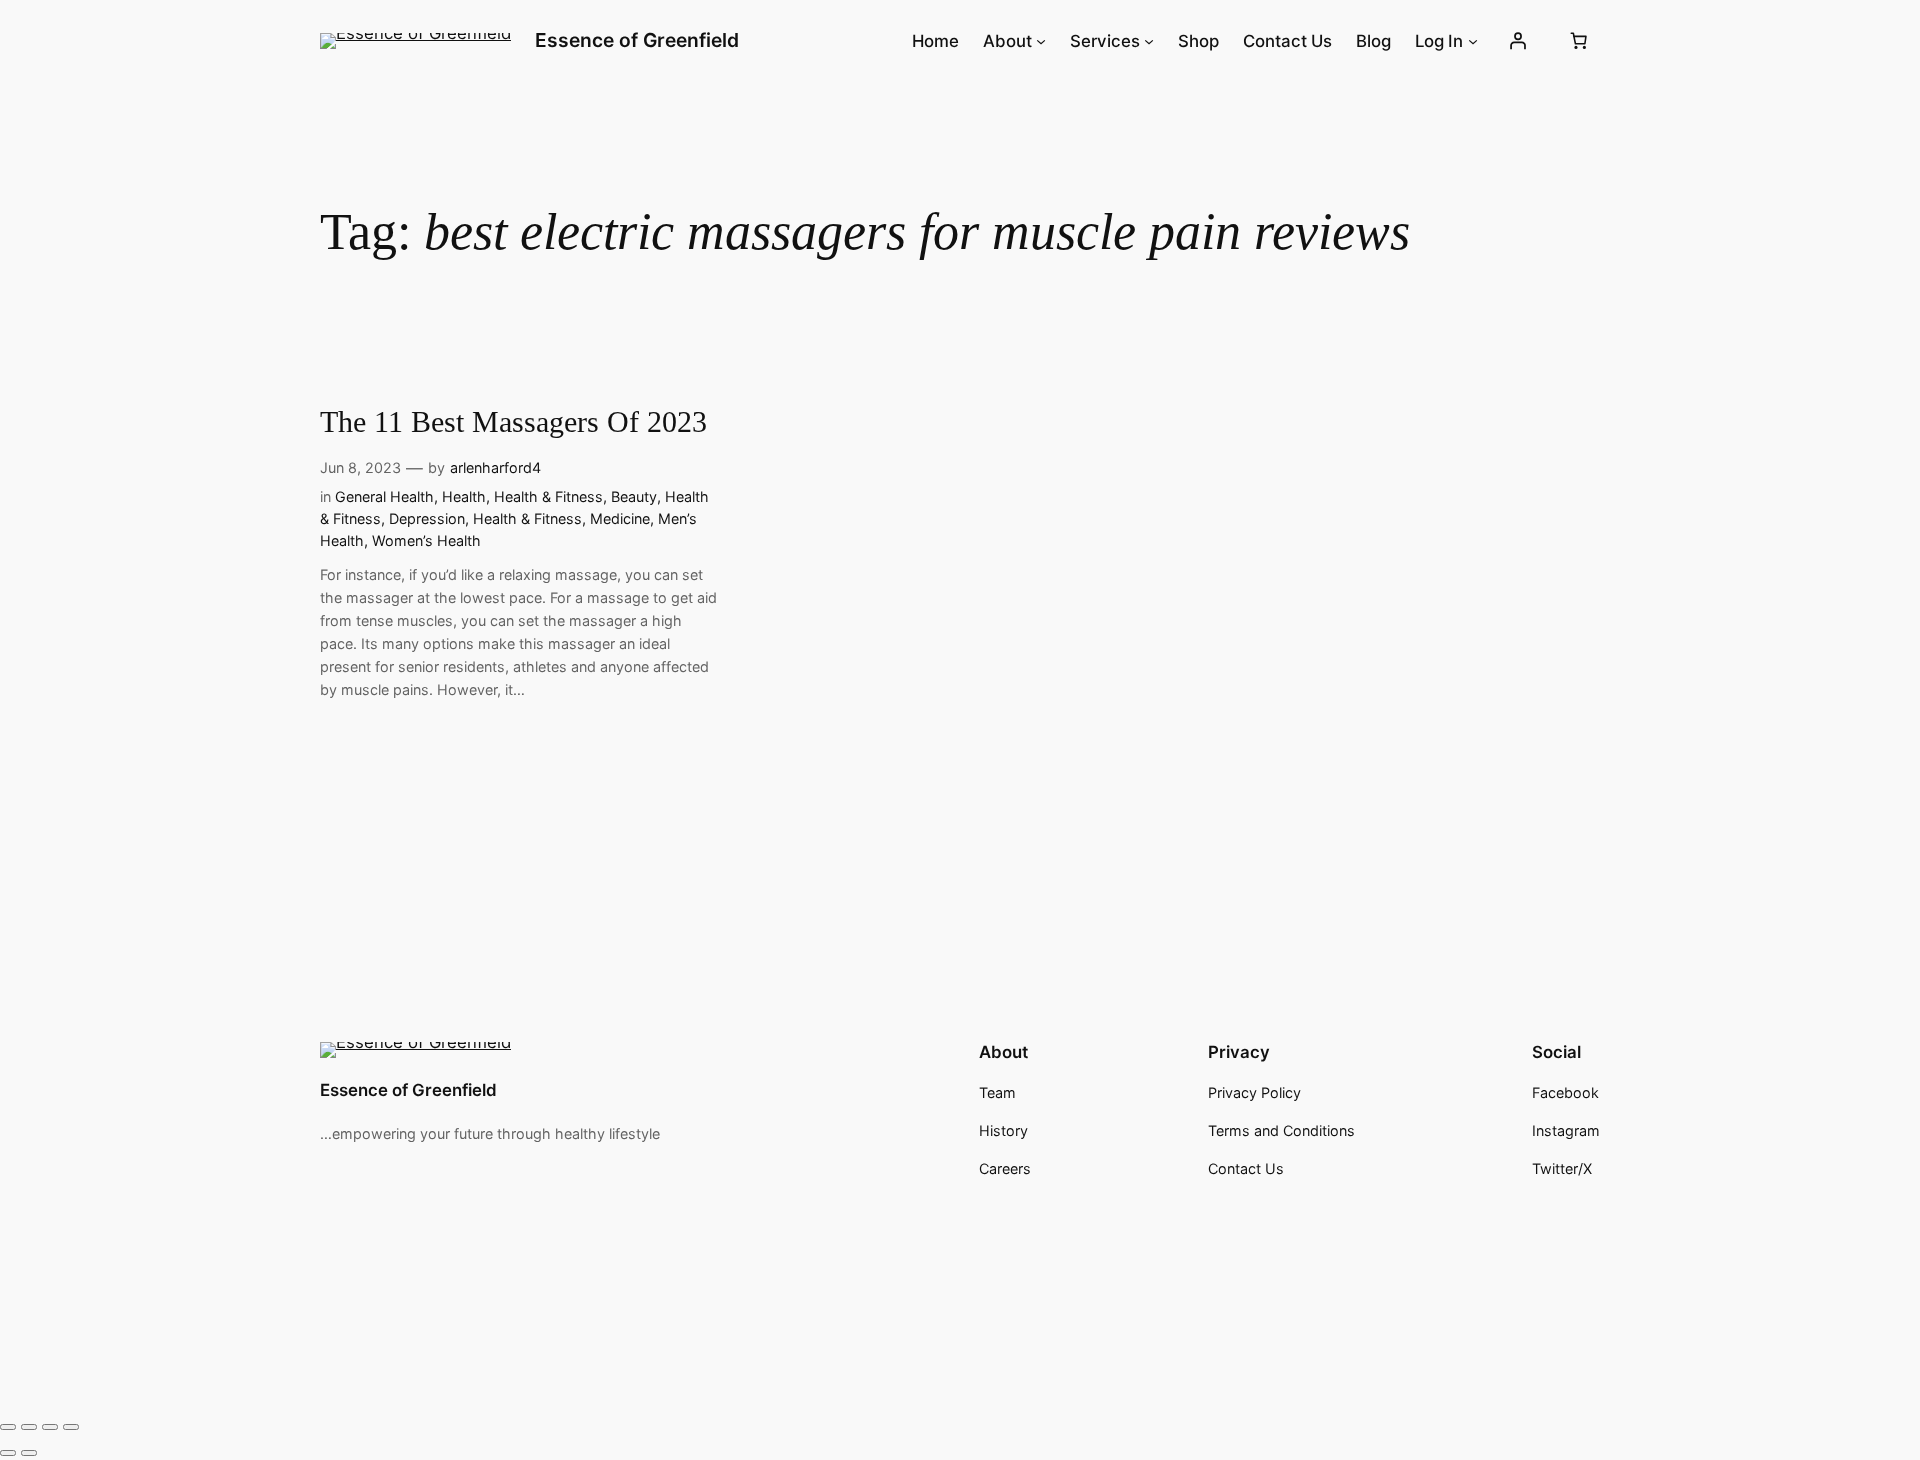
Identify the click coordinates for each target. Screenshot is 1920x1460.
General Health (384, 496)
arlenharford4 (495, 467)
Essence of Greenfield (637, 40)
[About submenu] (1041, 41)
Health (464, 496)
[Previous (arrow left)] (8, 1453)
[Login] (1518, 41)
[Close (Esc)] (71, 1427)
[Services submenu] (1149, 41)
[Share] (50, 1427)
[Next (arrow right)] (29, 1453)
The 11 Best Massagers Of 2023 (513, 422)
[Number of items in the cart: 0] (1579, 41)
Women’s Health (426, 540)
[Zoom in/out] (8, 1427)
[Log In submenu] (1473, 41)
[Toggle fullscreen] (29, 1427)
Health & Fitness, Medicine (561, 518)
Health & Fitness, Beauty (575, 496)
